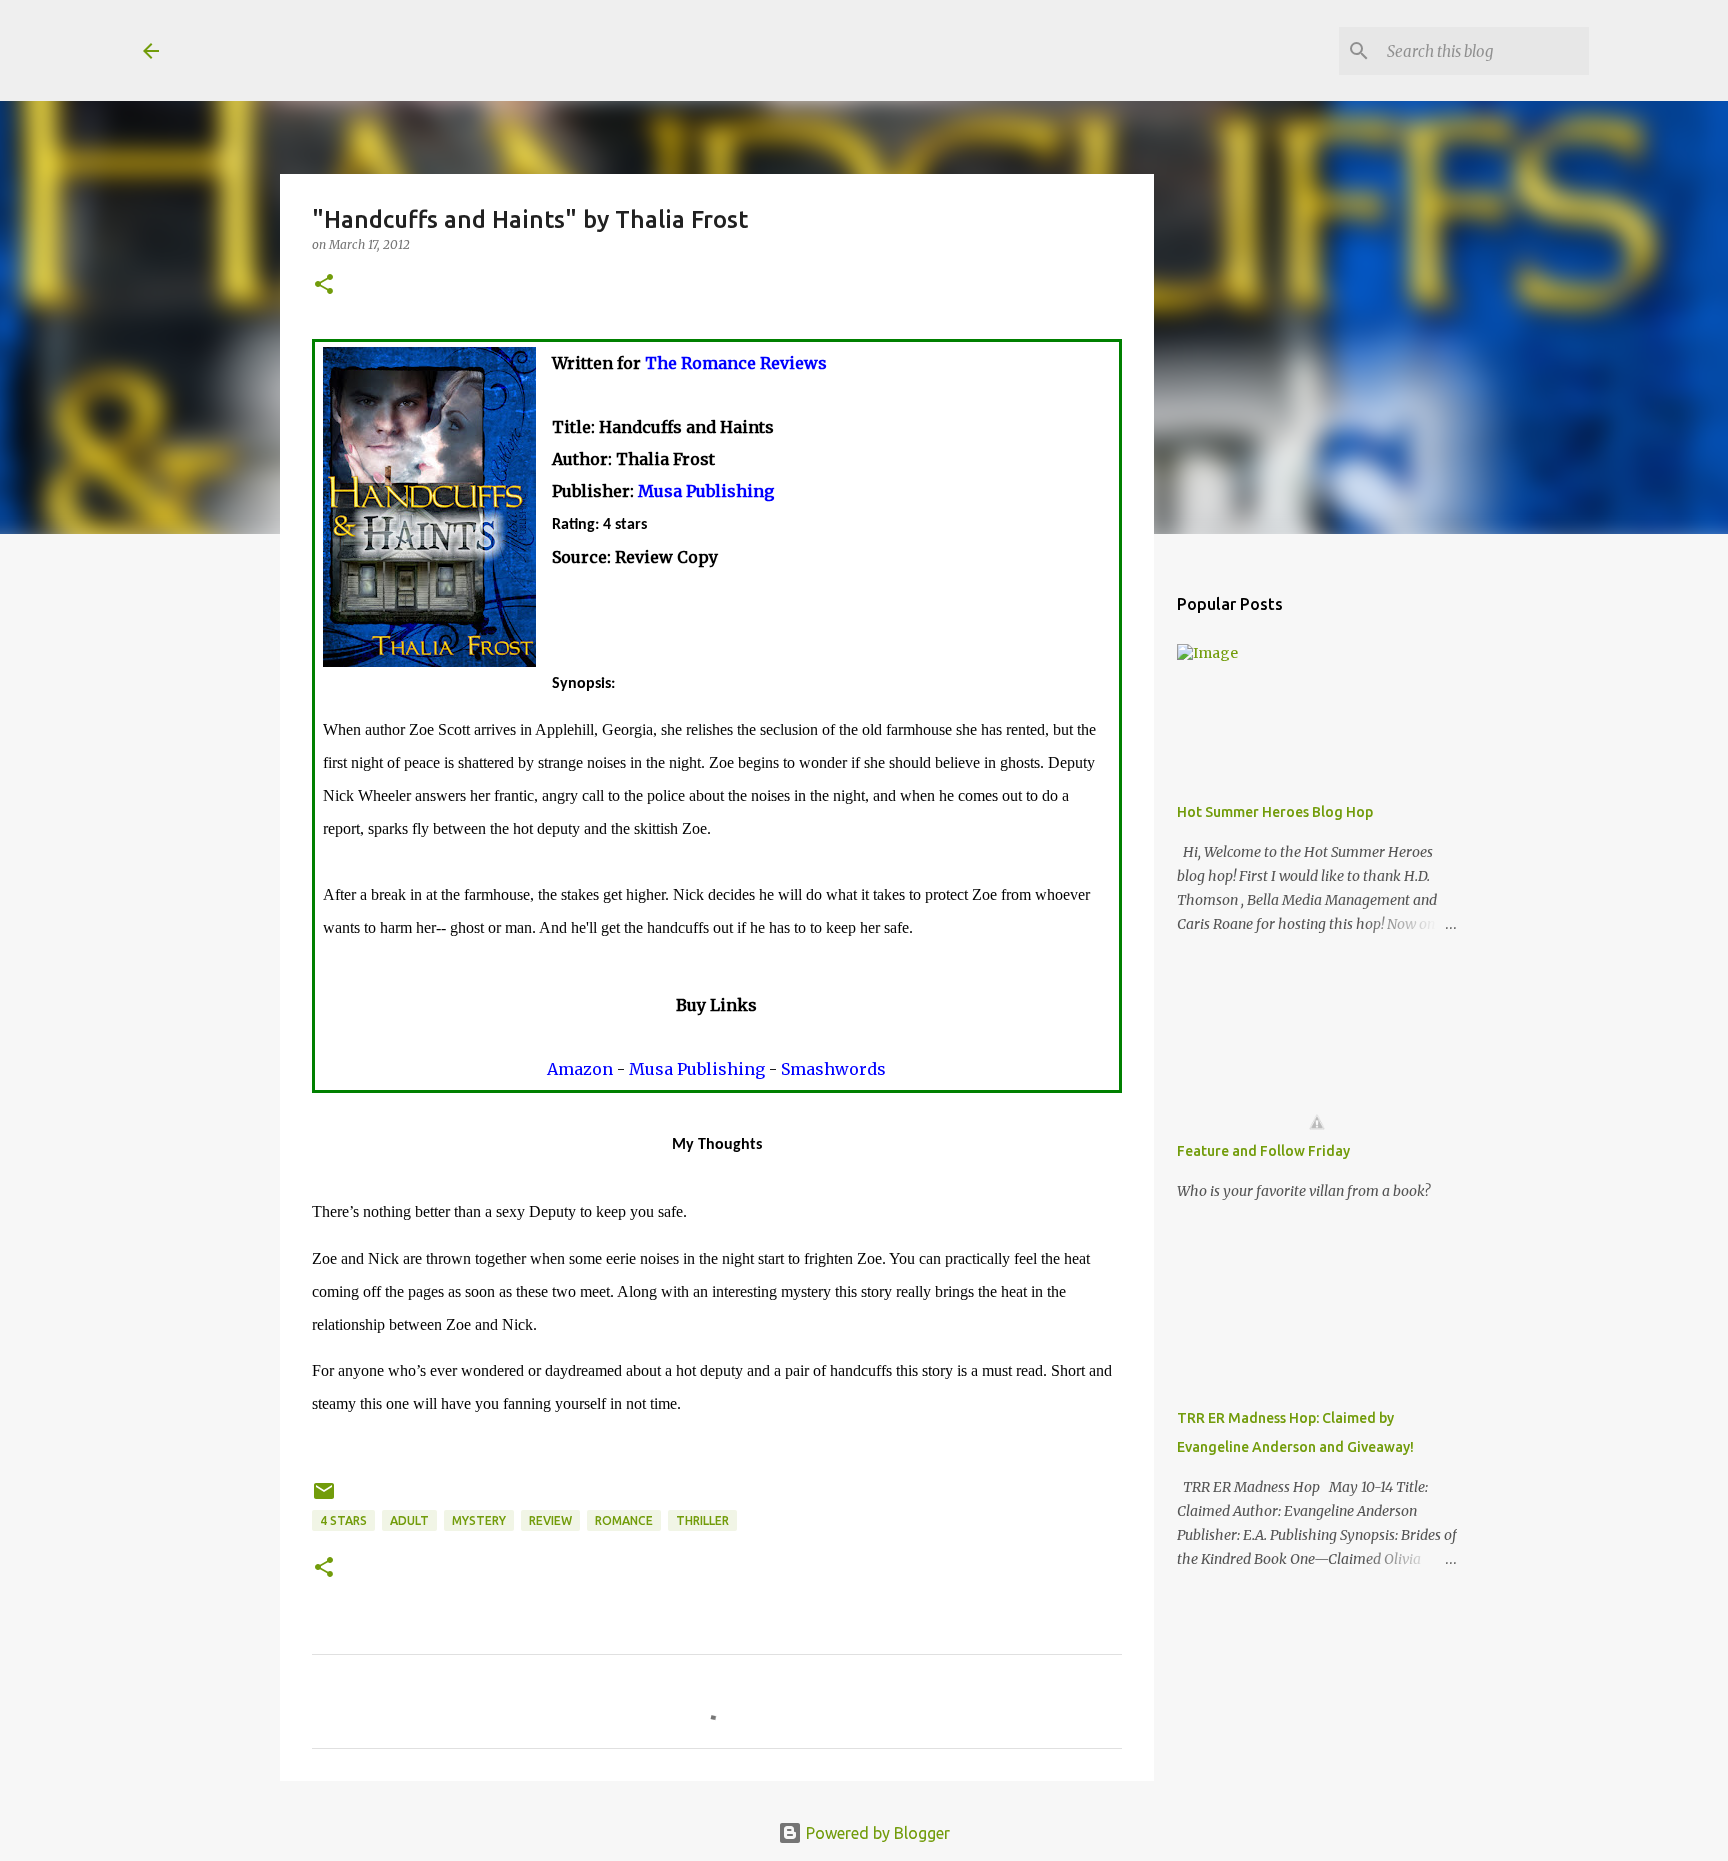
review (550, 1520)
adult (409, 1520)
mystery (479, 1520)
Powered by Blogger (876, 1833)
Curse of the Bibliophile (389, 50)
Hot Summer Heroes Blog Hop (1275, 812)
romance (624, 1520)
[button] (324, 285)
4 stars (343, 1520)
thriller (702, 1520)
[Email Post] (324, 1498)
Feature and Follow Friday (1263, 1151)
